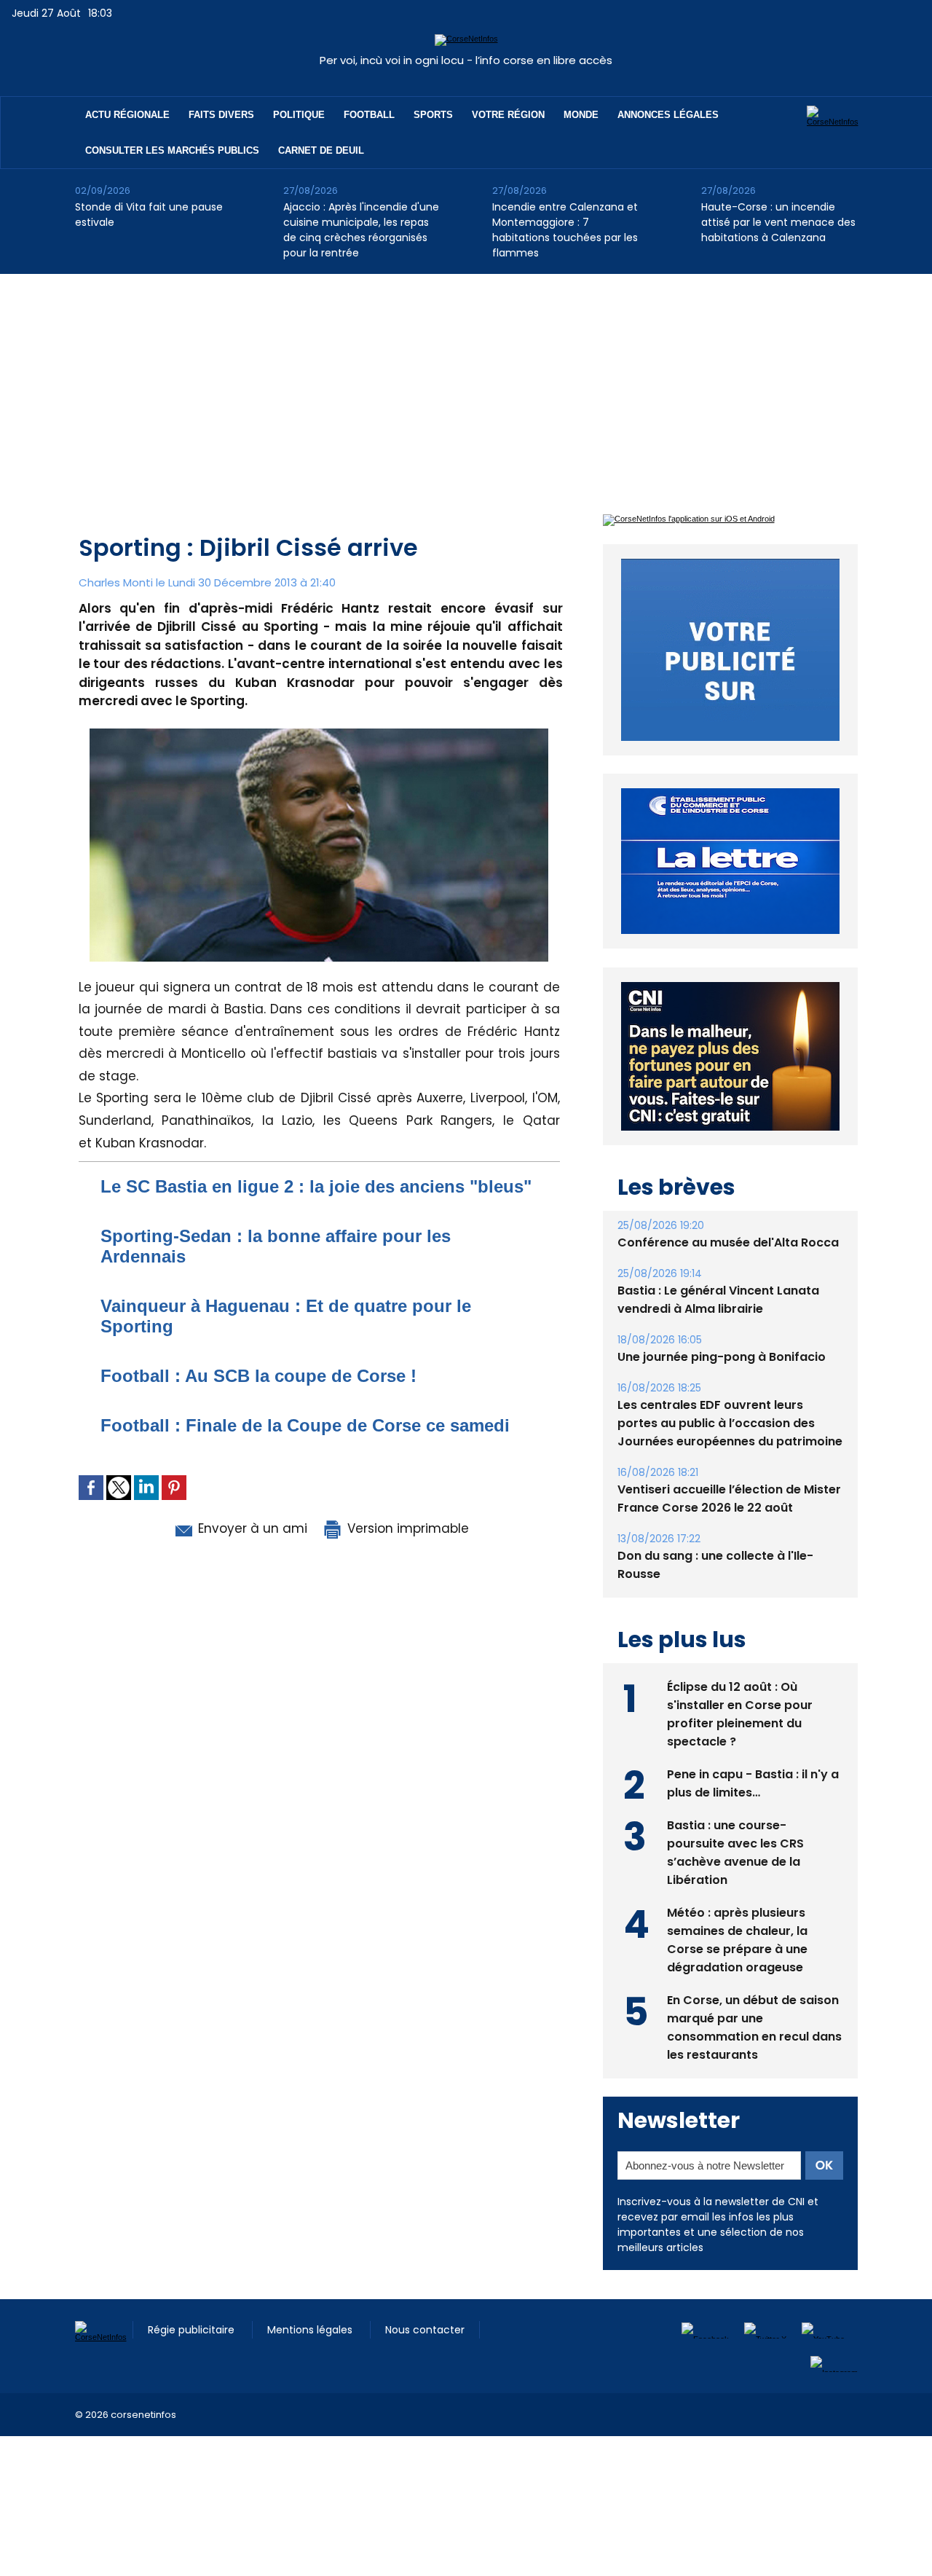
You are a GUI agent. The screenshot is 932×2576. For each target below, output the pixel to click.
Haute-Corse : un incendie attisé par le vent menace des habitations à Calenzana (778, 222)
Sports (433, 115)
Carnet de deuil (321, 150)
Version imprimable (406, 1528)
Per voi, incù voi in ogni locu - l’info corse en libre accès (466, 60)
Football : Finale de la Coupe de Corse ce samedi (305, 1425)
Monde (581, 115)
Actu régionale (127, 115)
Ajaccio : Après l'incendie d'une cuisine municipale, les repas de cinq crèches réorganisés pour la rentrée (361, 230)
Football (369, 115)
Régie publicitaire (193, 2330)
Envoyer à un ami (251, 1528)
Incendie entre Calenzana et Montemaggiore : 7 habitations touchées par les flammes (565, 230)
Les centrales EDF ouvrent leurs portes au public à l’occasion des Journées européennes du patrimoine (730, 1423)
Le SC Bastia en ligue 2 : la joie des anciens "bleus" (316, 1186)
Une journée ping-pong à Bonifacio (722, 1357)
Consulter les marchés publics (172, 150)
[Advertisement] (466, 383)
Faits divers (221, 115)
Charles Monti (116, 582)
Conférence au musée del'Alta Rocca (728, 1242)
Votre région (508, 115)
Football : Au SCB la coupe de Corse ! (258, 1376)
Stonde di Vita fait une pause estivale (149, 215)
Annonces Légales (668, 115)
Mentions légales (311, 2330)
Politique (299, 115)
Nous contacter (425, 2330)
